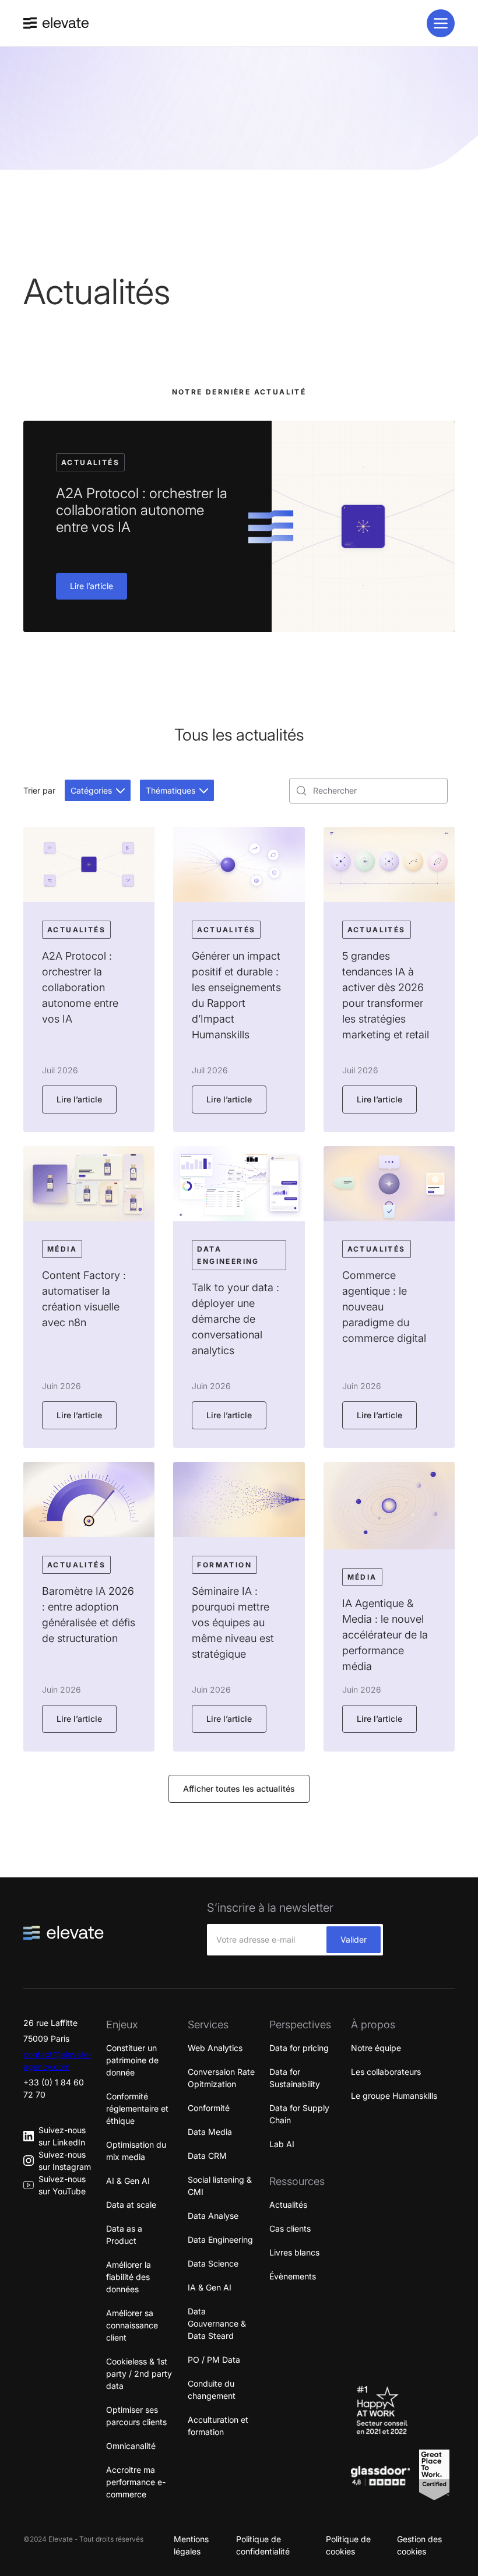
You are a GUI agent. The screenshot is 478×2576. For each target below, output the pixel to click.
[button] (98, 790)
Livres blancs (294, 2252)
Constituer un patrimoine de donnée (132, 2060)
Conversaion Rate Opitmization (221, 2078)
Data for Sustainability (295, 2078)
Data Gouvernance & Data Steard (217, 2323)
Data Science (213, 2263)
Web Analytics (215, 2048)
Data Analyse (213, 2216)
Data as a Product (124, 2235)
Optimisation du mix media (136, 2151)
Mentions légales (191, 2545)
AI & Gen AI (128, 2181)
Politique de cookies (348, 2545)
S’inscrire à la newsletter (270, 1908)
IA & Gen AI (210, 2287)
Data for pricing (299, 2048)
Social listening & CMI (220, 2186)
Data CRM (207, 2156)
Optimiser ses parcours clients (136, 2416)
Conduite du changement (212, 2390)
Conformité (209, 2108)
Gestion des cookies (419, 2545)
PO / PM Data (214, 2360)
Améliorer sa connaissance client (132, 2325)
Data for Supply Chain (299, 2114)
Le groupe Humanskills (394, 2096)
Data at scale (131, 2205)
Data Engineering (220, 2240)
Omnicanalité (131, 2446)
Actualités (288, 2205)
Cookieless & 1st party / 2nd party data (139, 2374)
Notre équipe (376, 2048)
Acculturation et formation (218, 2426)
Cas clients (290, 2228)
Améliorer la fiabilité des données (129, 2277)
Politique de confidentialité (263, 2545)
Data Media (210, 2132)
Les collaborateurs (386, 2072)
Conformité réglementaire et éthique (137, 2108)
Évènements (293, 2276)
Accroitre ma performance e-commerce (136, 2482)
